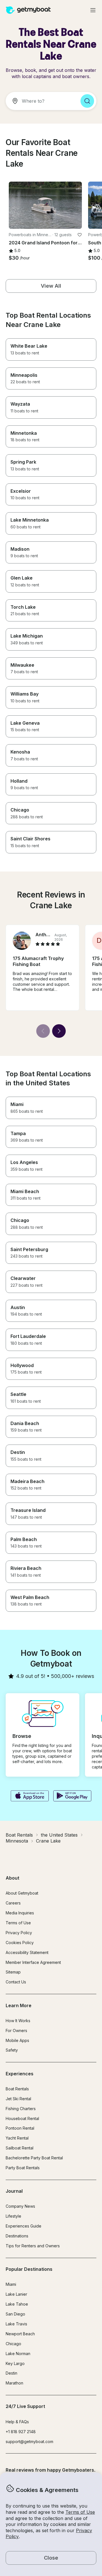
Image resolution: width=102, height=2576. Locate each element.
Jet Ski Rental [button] (18, 2099)
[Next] (59, 1031)
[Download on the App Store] (30, 1796)
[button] (45, 205)
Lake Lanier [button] (16, 2294)
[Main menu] (93, 10)
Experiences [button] (20, 2074)
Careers (13, 1903)
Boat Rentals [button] (17, 2089)
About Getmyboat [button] (22, 1893)
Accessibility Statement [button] (27, 1952)
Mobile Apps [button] (17, 2040)
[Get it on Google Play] (72, 1796)
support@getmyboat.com (29, 2442)
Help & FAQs (17, 2422)
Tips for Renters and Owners (33, 2246)
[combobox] (41, 101)
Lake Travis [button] (16, 2324)
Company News (20, 2206)
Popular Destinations (29, 2269)
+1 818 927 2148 (21, 2432)
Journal (14, 2191)
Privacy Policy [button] (19, 1933)
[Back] (43, 1031)
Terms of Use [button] (80, 2512)
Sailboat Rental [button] (20, 2148)
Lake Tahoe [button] (17, 2304)
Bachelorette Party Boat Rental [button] (34, 2158)
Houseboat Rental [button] (22, 2118)
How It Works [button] (18, 2021)
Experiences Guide (24, 2226)
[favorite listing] (80, 235)
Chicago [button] (13, 2344)
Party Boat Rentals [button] (23, 2168)
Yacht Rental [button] (17, 2138)
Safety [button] (12, 2050)
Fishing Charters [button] (21, 2109)
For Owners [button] (16, 2031)
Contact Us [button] (16, 1982)
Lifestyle (13, 2216)
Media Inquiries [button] (20, 1913)
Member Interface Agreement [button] (33, 1962)
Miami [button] (11, 2284)
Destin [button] (11, 2373)
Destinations (17, 2236)
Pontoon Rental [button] (20, 2128)
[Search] (87, 101)
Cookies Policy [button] (20, 1943)
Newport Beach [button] (20, 2334)
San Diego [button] (15, 2314)
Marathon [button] (14, 2383)
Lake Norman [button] (18, 2354)
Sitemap (13, 1972)
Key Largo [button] (15, 2363)
